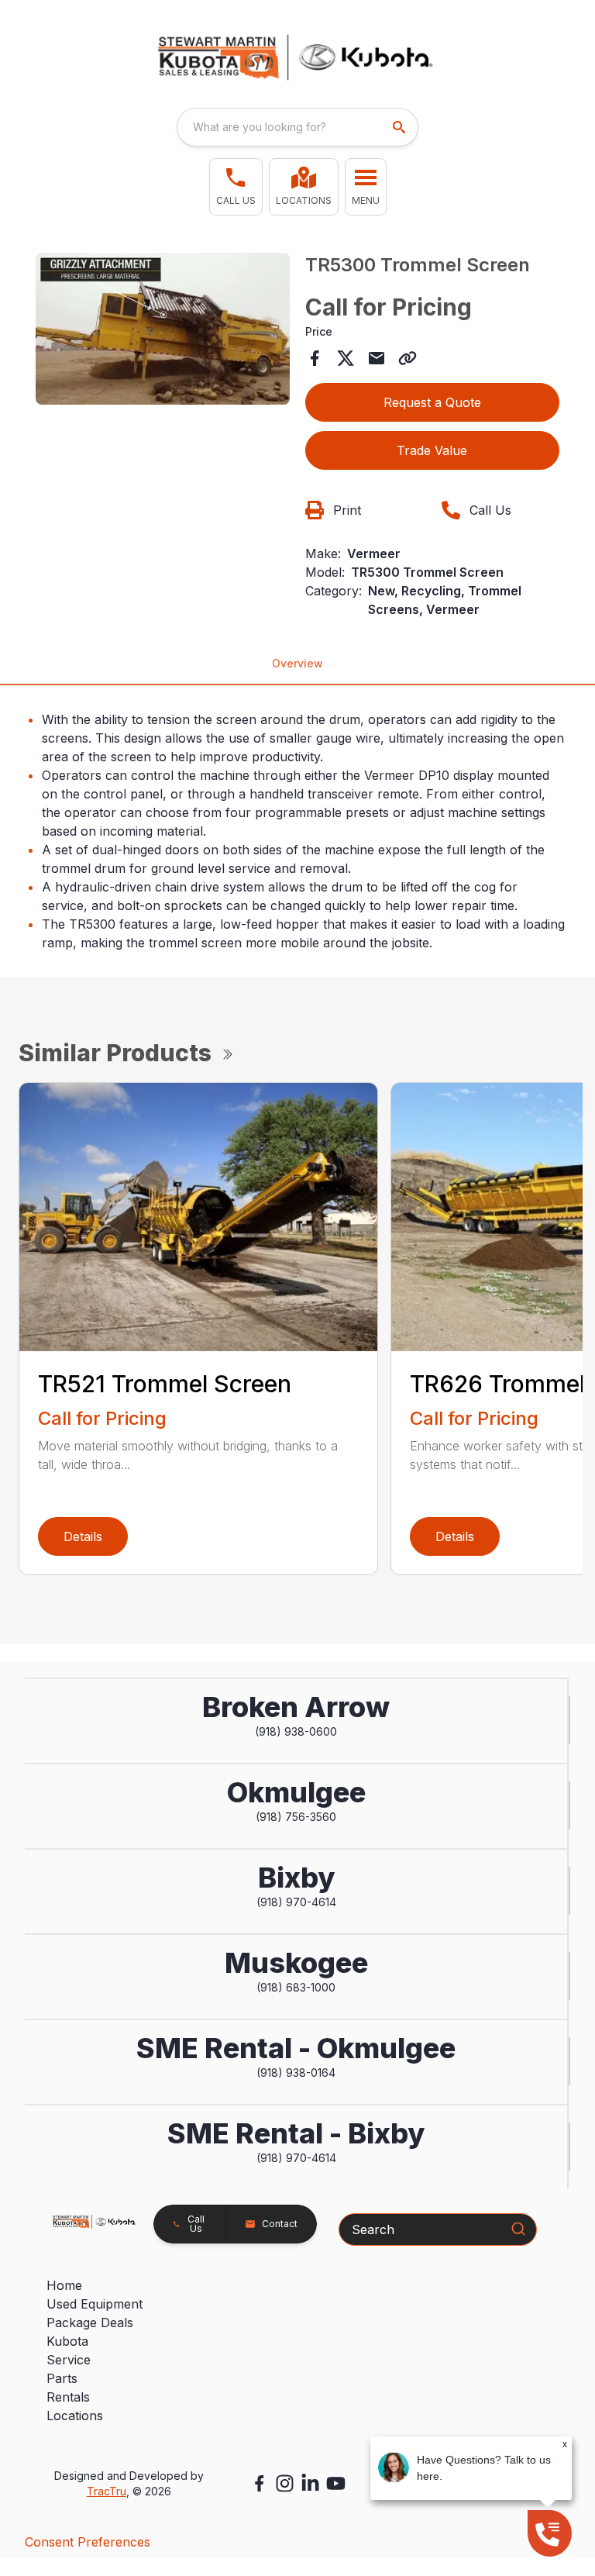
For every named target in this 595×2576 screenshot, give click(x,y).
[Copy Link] (408, 358)
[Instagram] (285, 2483)
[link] (304, 187)
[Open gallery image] (163, 329)
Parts (62, 2378)
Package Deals (90, 2323)
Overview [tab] (297, 663)
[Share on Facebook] (315, 358)
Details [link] (83, 1536)
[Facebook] (259, 2483)
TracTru (107, 2491)
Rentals (68, 2397)
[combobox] (297, 127)
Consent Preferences (88, 2542)
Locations (75, 2416)
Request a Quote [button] (432, 402)
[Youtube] (336, 2483)
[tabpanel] (163, 331)
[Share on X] (346, 358)
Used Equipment (95, 2304)
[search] (401, 127)
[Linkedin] (310, 2483)
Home (64, 2285)
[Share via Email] (377, 358)
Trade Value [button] (432, 450)
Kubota (67, 2341)
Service (69, 2360)
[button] (236, 187)
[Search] (518, 2229)
